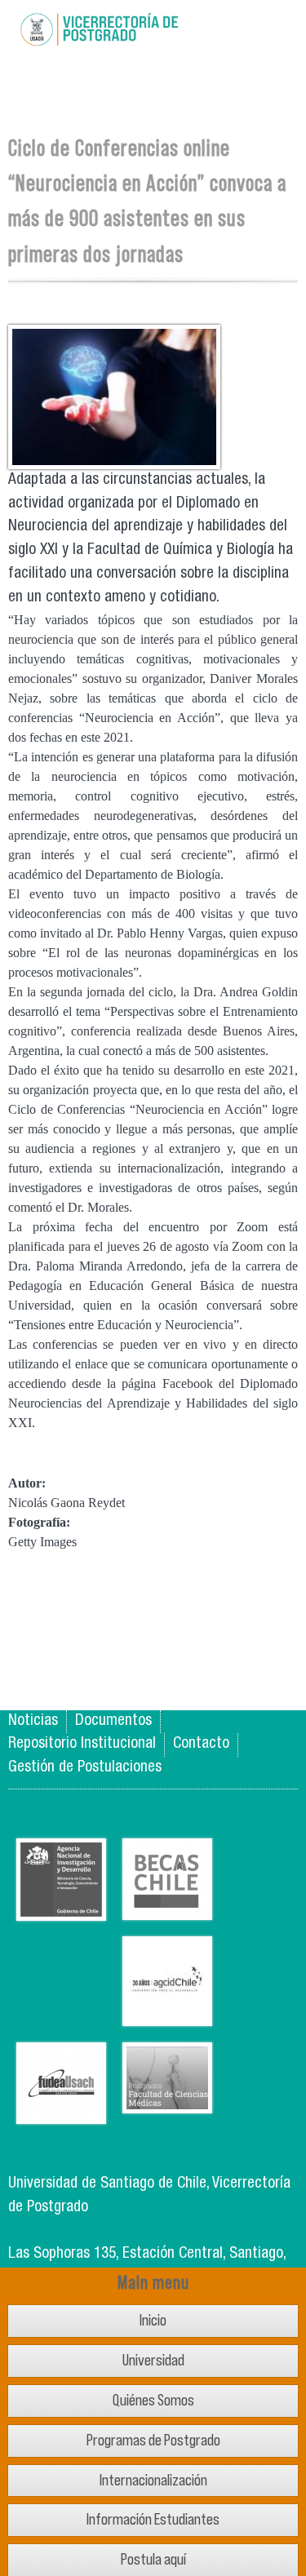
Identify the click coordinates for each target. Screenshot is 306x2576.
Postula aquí (153, 2559)
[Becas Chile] (167, 1907)
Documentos (113, 1721)
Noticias (33, 1721)
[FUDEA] (61, 2111)
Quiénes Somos (153, 2400)
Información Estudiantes (153, 2519)
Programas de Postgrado (153, 2440)
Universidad (153, 2360)
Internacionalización (153, 2480)
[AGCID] (167, 2013)
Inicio (153, 2320)
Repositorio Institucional (82, 1744)
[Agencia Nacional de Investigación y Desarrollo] (61, 1908)
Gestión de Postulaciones (85, 1768)
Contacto (201, 1744)
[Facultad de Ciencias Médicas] (167, 2101)
